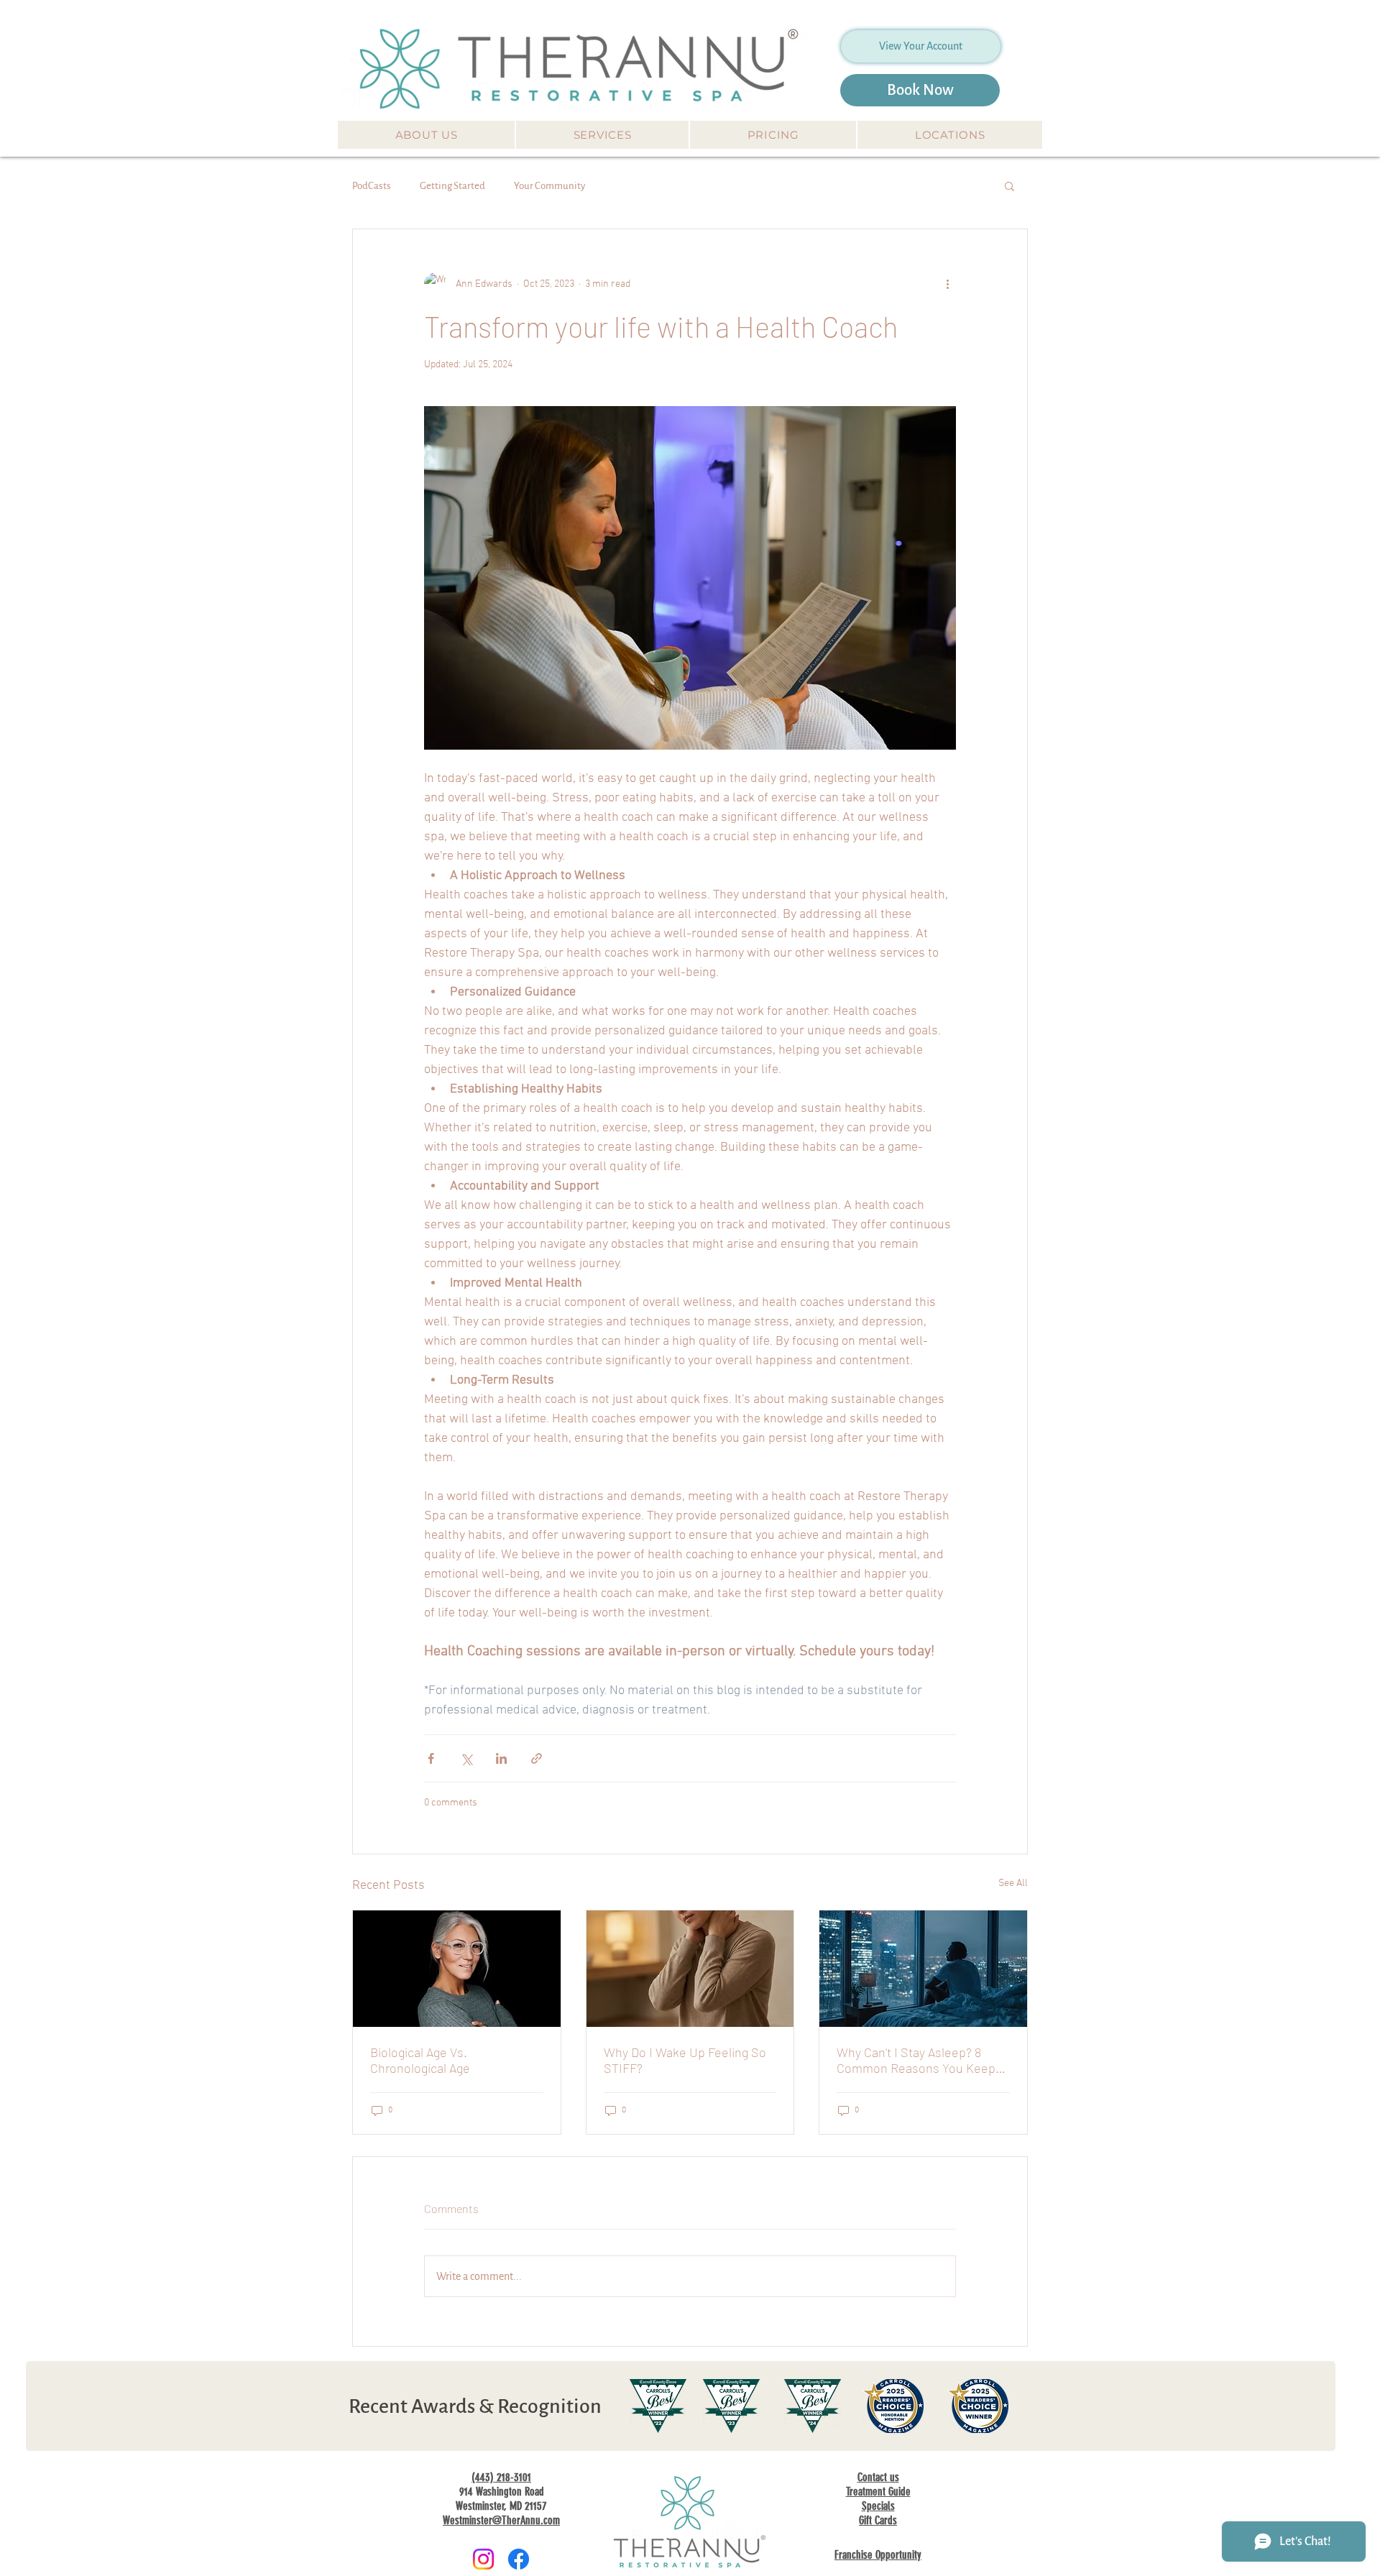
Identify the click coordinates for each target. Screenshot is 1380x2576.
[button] (426, 135)
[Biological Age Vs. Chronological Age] (457, 1969)
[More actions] (947, 284)
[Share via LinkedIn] (501, 1758)
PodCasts (372, 186)
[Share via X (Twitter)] (466, 1758)
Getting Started (452, 186)
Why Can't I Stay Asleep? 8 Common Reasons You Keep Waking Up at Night (916, 2060)
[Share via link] (537, 1758)
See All (1013, 1883)
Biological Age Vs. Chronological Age (420, 2060)
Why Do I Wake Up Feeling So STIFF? (685, 2060)
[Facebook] (519, 2559)
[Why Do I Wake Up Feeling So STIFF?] (690, 1969)
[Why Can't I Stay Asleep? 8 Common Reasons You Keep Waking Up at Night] (923, 1969)
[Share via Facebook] (431, 1758)
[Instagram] (483, 2559)
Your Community (549, 186)
